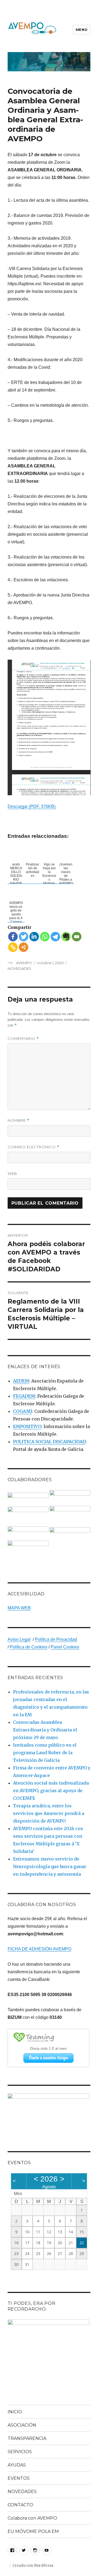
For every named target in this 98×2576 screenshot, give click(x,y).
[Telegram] (55, 937)
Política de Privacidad (56, 1639)
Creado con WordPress (33, 2566)
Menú (82, 30)
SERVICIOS (20, 2452)
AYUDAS (17, 2465)
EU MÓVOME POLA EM (33, 2531)
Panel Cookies (65, 1647)
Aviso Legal (19, 1639)
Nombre (19, 1120)
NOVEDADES (19, 968)
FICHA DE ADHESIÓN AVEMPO (39, 1949)
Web (12, 1173)
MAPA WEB (19, 1608)
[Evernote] (66, 937)
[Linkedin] (34, 937)
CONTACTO (20, 2505)
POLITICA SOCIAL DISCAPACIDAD (49, 1442)
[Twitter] (24, 937)
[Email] (77, 937)
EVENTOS (19, 2478)
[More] (24, 947)
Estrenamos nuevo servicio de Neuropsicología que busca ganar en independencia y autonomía (50, 1866)
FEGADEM (24, 1396)
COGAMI (23, 1411)
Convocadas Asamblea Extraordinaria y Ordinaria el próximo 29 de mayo (45, 1730)
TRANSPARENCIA (27, 2438)
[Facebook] (13, 937)
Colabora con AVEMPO (32, 2518)
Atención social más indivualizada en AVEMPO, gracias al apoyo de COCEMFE (51, 1791)
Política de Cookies (29, 1647)
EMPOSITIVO (27, 1426)
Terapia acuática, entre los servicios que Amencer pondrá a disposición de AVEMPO (49, 1813)
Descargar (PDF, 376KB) (32, 806)
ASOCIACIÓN (22, 2425)
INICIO (15, 2412)
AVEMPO (24, 963)
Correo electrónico (33, 1147)
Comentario (23, 1039)
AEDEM (21, 1381)
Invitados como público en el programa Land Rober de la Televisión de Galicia (45, 1753)
